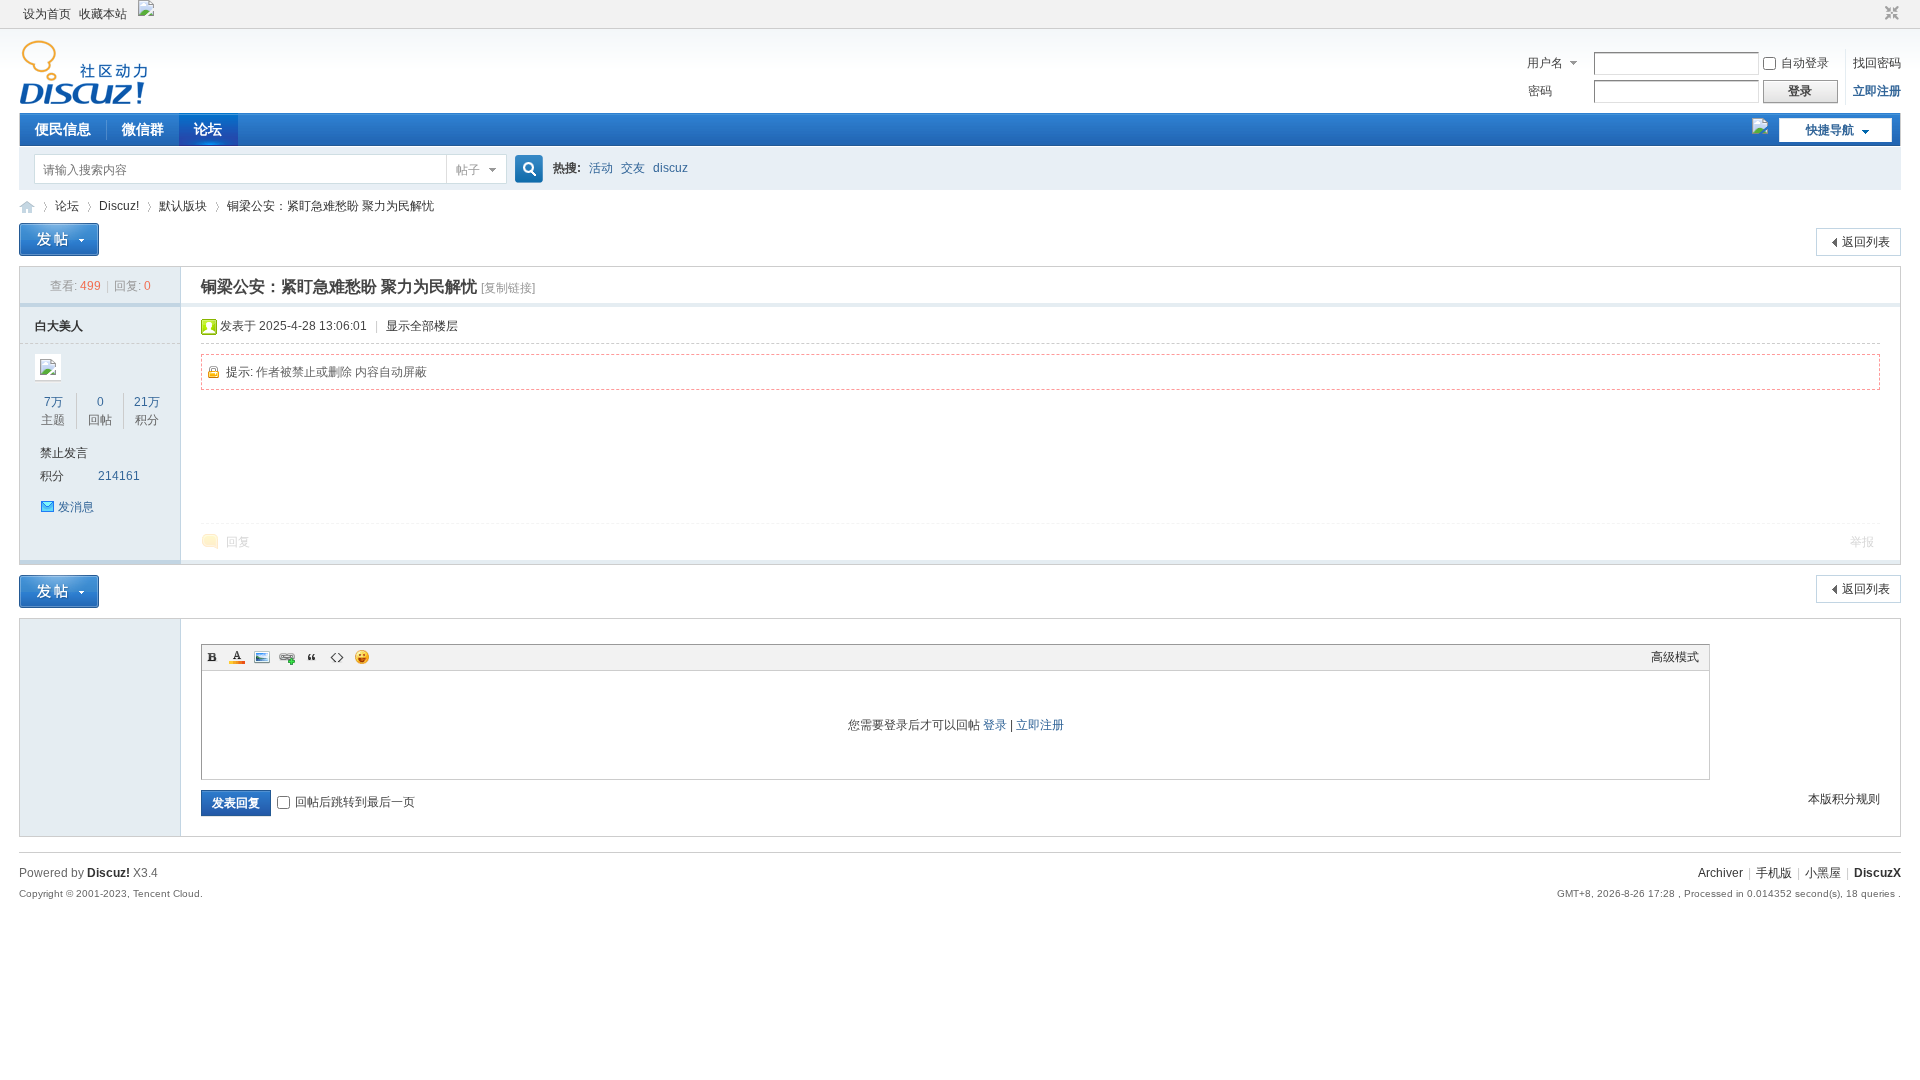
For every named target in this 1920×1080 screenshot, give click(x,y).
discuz (670, 168)
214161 (119, 476)
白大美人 (59, 326)
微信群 (143, 129)
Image (262, 657)
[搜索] (526, 169)
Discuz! (119, 206)
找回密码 (1877, 63)
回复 (238, 542)
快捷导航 (1830, 130)
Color (237, 657)
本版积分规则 (1844, 799)
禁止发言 (64, 453)
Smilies (362, 657)
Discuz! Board (27, 206)
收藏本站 (103, 14)
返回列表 (1866, 242)
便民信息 (63, 129)
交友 (633, 168)
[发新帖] (59, 239)
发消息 (76, 507)
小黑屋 (1823, 873)
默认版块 (183, 206)
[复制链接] (508, 288)
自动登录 (1805, 63)
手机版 (1774, 873)
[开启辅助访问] (1873, 14)
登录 (995, 725)
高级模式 (1675, 657)
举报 (1862, 542)
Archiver (1720, 873)
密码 (1540, 91)
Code (337, 657)
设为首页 (47, 14)
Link (287, 657)
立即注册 (1877, 91)
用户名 (1545, 63)
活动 (601, 168)
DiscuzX (1877, 873)
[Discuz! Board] (83, 101)
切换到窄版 (1889, 14)
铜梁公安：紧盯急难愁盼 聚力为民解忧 (330, 206)
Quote (312, 657)
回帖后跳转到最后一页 (355, 802)
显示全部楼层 (422, 326)
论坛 (208, 129)
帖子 (468, 170)
